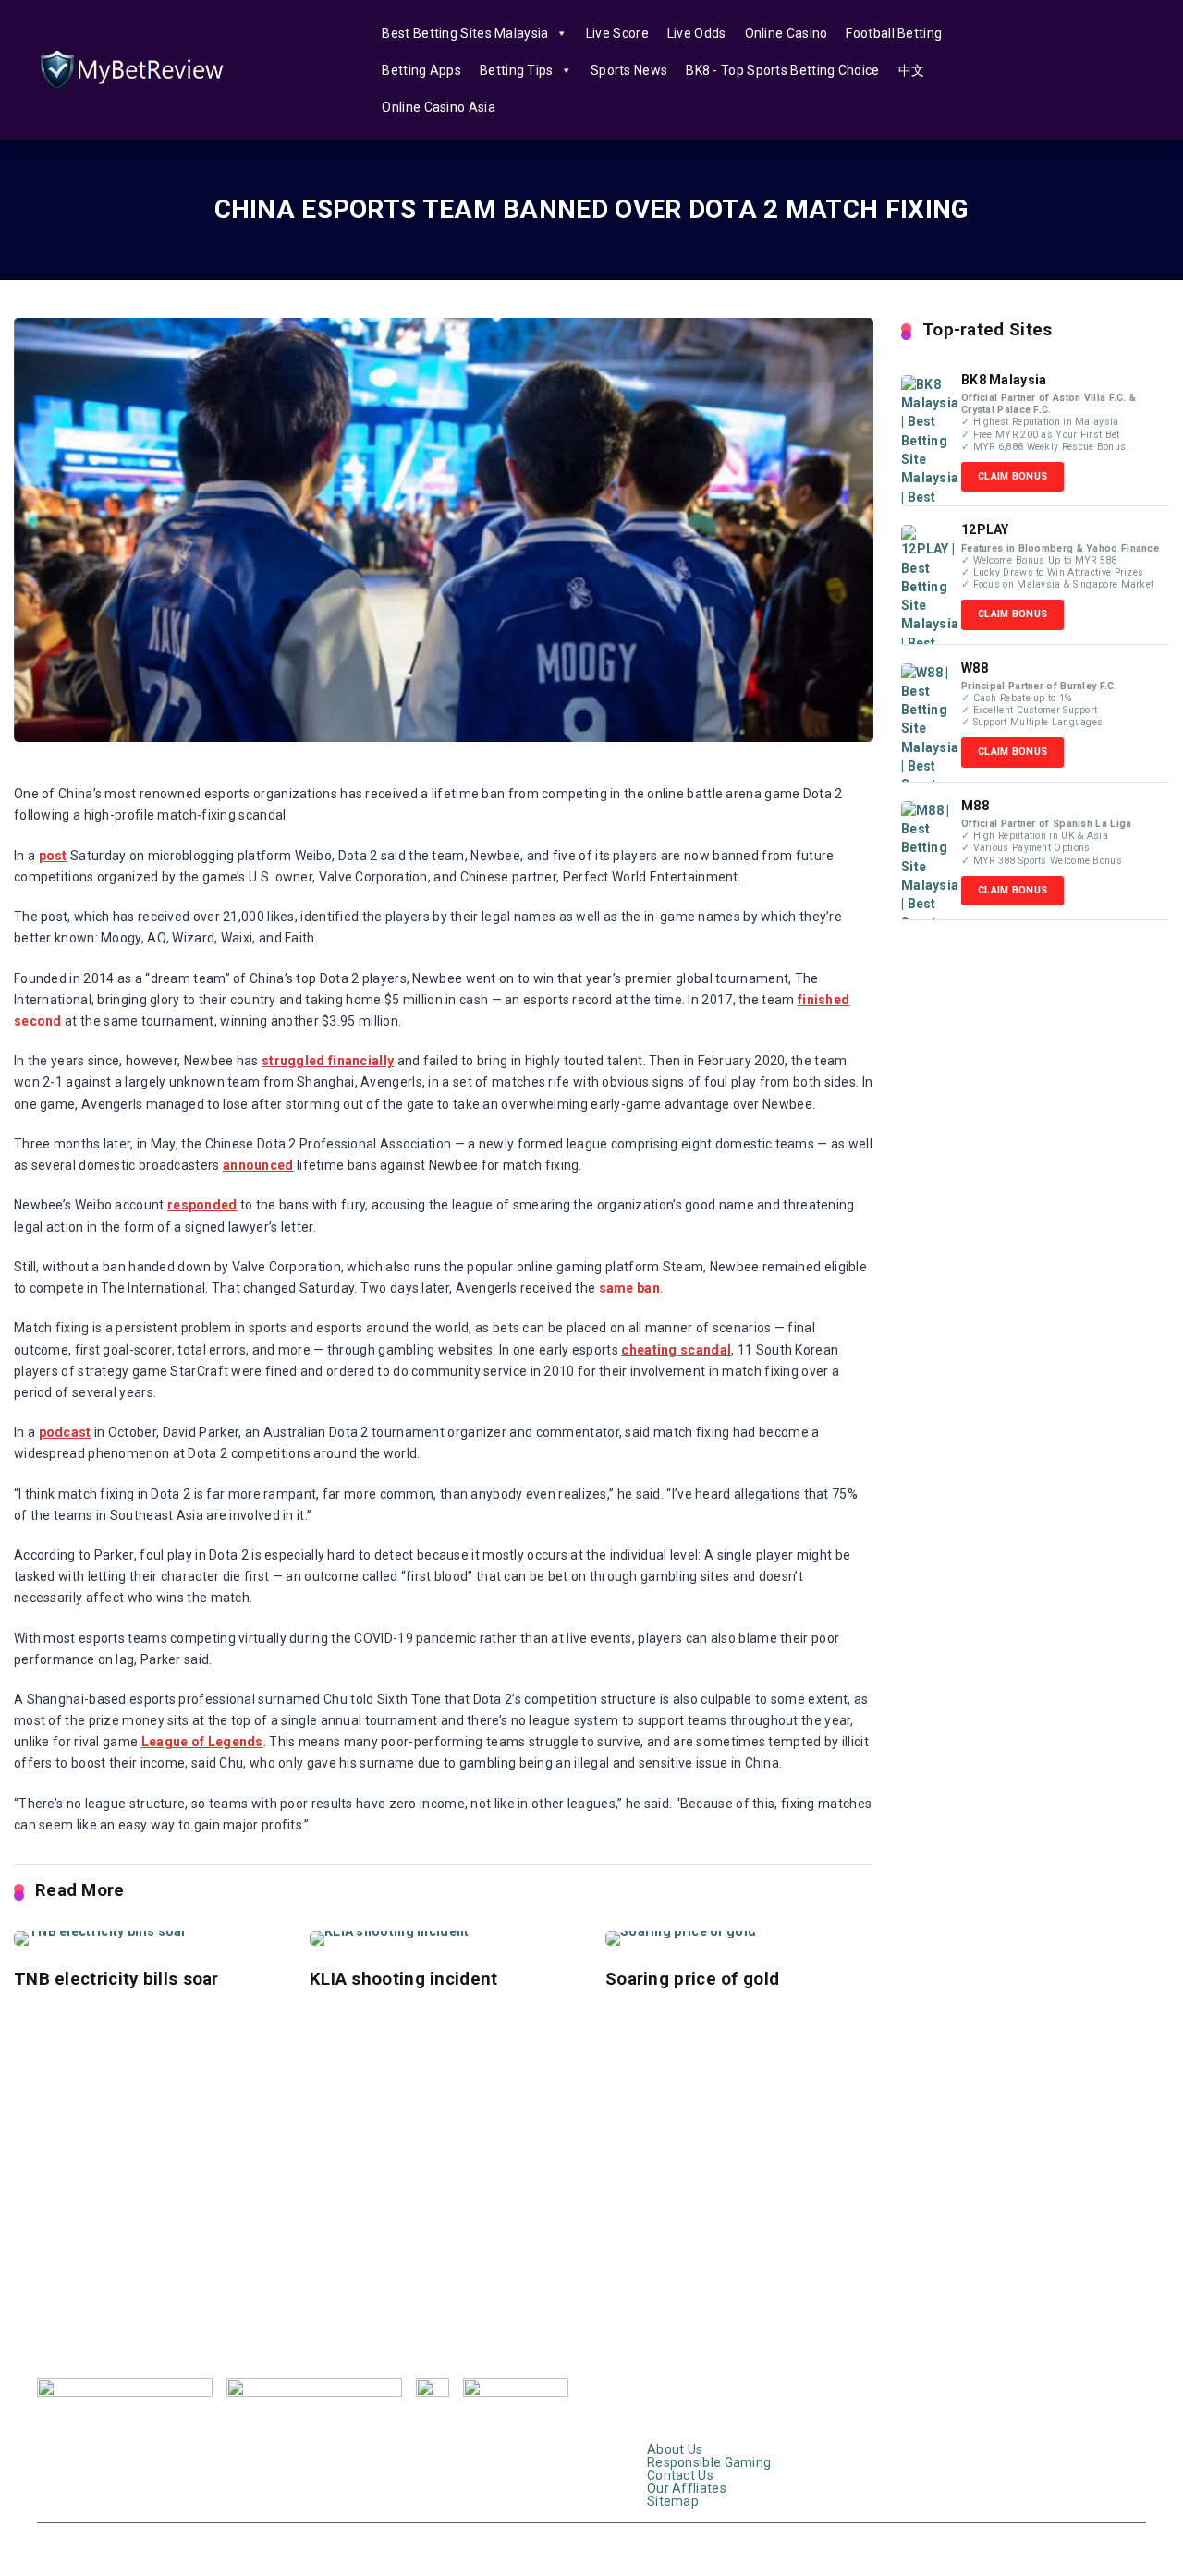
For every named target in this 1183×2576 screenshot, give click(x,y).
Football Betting (894, 33)
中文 (912, 70)
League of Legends (202, 1742)
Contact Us (680, 2411)
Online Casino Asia (438, 107)
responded (202, 1205)
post (53, 856)
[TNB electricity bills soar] (148, 1938)
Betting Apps (421, 70)
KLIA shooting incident (404, 1979)
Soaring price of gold (692, 1979)
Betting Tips (517, 70)
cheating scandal (676, 1350)
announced (258, 1165)
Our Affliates (687, 2424)
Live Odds (697, 33)
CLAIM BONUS (1012, 476)
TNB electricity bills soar (116, 1979)
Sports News (629, 70)
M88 (975, 806)
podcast (65, 1432)
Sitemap (673, 2436)
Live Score (617, 33)
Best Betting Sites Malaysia (465, 33)
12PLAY (985, 529)
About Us (675, 2385)
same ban (629, 1288)
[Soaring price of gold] (739, 1938)
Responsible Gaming (709, 2398)
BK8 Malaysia (1004, 380)
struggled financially (328, 1061)
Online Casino (787, 33)
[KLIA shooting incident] (444, 1938)
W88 (975, 668)
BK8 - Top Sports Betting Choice (782, 70)
